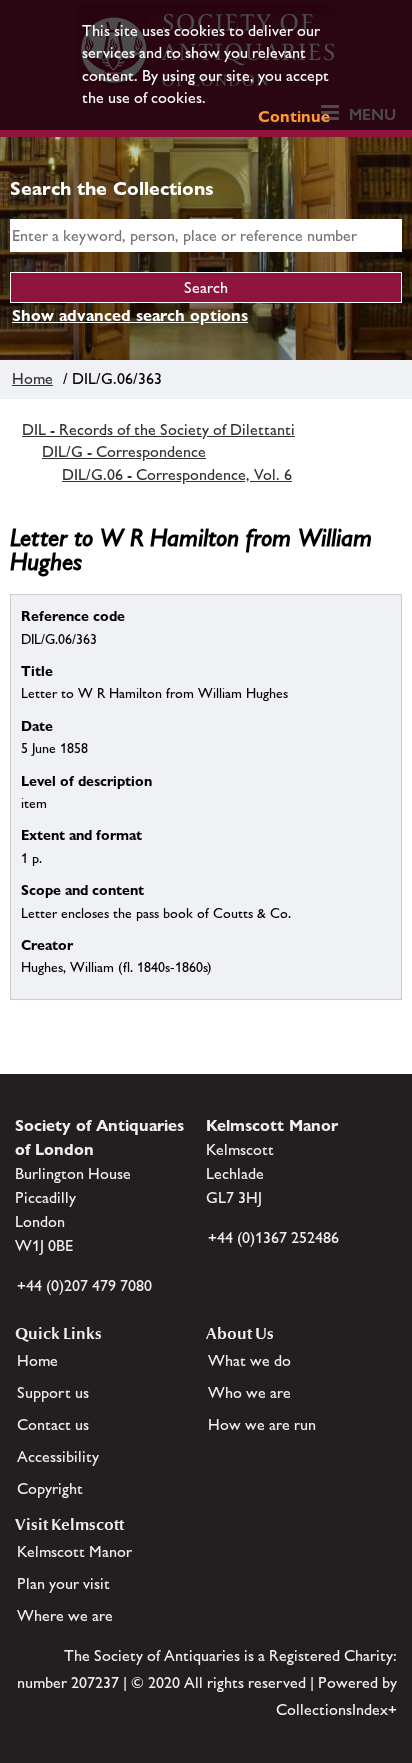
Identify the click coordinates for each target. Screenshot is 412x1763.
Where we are (65, 1615)
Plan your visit (63, 1583)
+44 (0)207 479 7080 (84, 1285)
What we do (249, 1360)
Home (32, 378)
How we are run (262, 1424)
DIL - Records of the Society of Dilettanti (158, 429)
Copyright (50, 1488)
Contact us (53, 1424)
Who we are (249, 1392)
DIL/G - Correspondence (124, 451)
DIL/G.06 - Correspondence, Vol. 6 (177, 474)
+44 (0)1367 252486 (273, 1237)
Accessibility (58, 1456)
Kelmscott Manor (74, 1551)
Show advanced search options (130, 315)
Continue (294, 116)
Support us (53, 1392)
